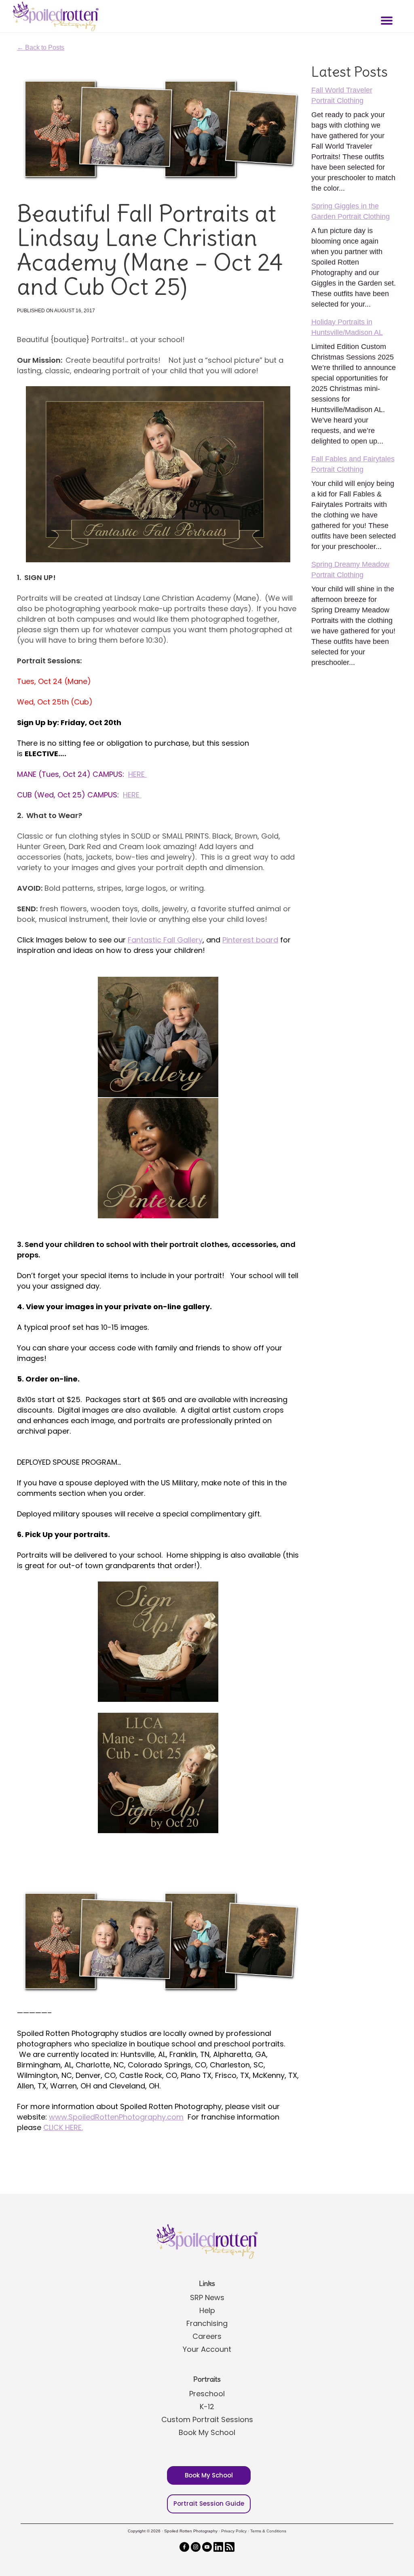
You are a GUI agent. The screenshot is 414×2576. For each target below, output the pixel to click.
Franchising (207, 2323)
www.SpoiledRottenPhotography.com (116, 2117)
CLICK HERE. (63, 2127)
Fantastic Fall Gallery (165, 940)
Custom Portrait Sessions (207, 2419)
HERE (137, 774)
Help (207, 2310)
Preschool (207, 2394)
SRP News (207, 2297)
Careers (207, 2336)
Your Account (207, 2349)
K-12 (207, 2407)
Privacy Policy (234, 2531)
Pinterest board (250, 940)
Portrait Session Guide (209, 2503)
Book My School (207, 2432)
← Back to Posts (41, 47)
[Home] (55, 16)
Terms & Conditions (268, 2531)
